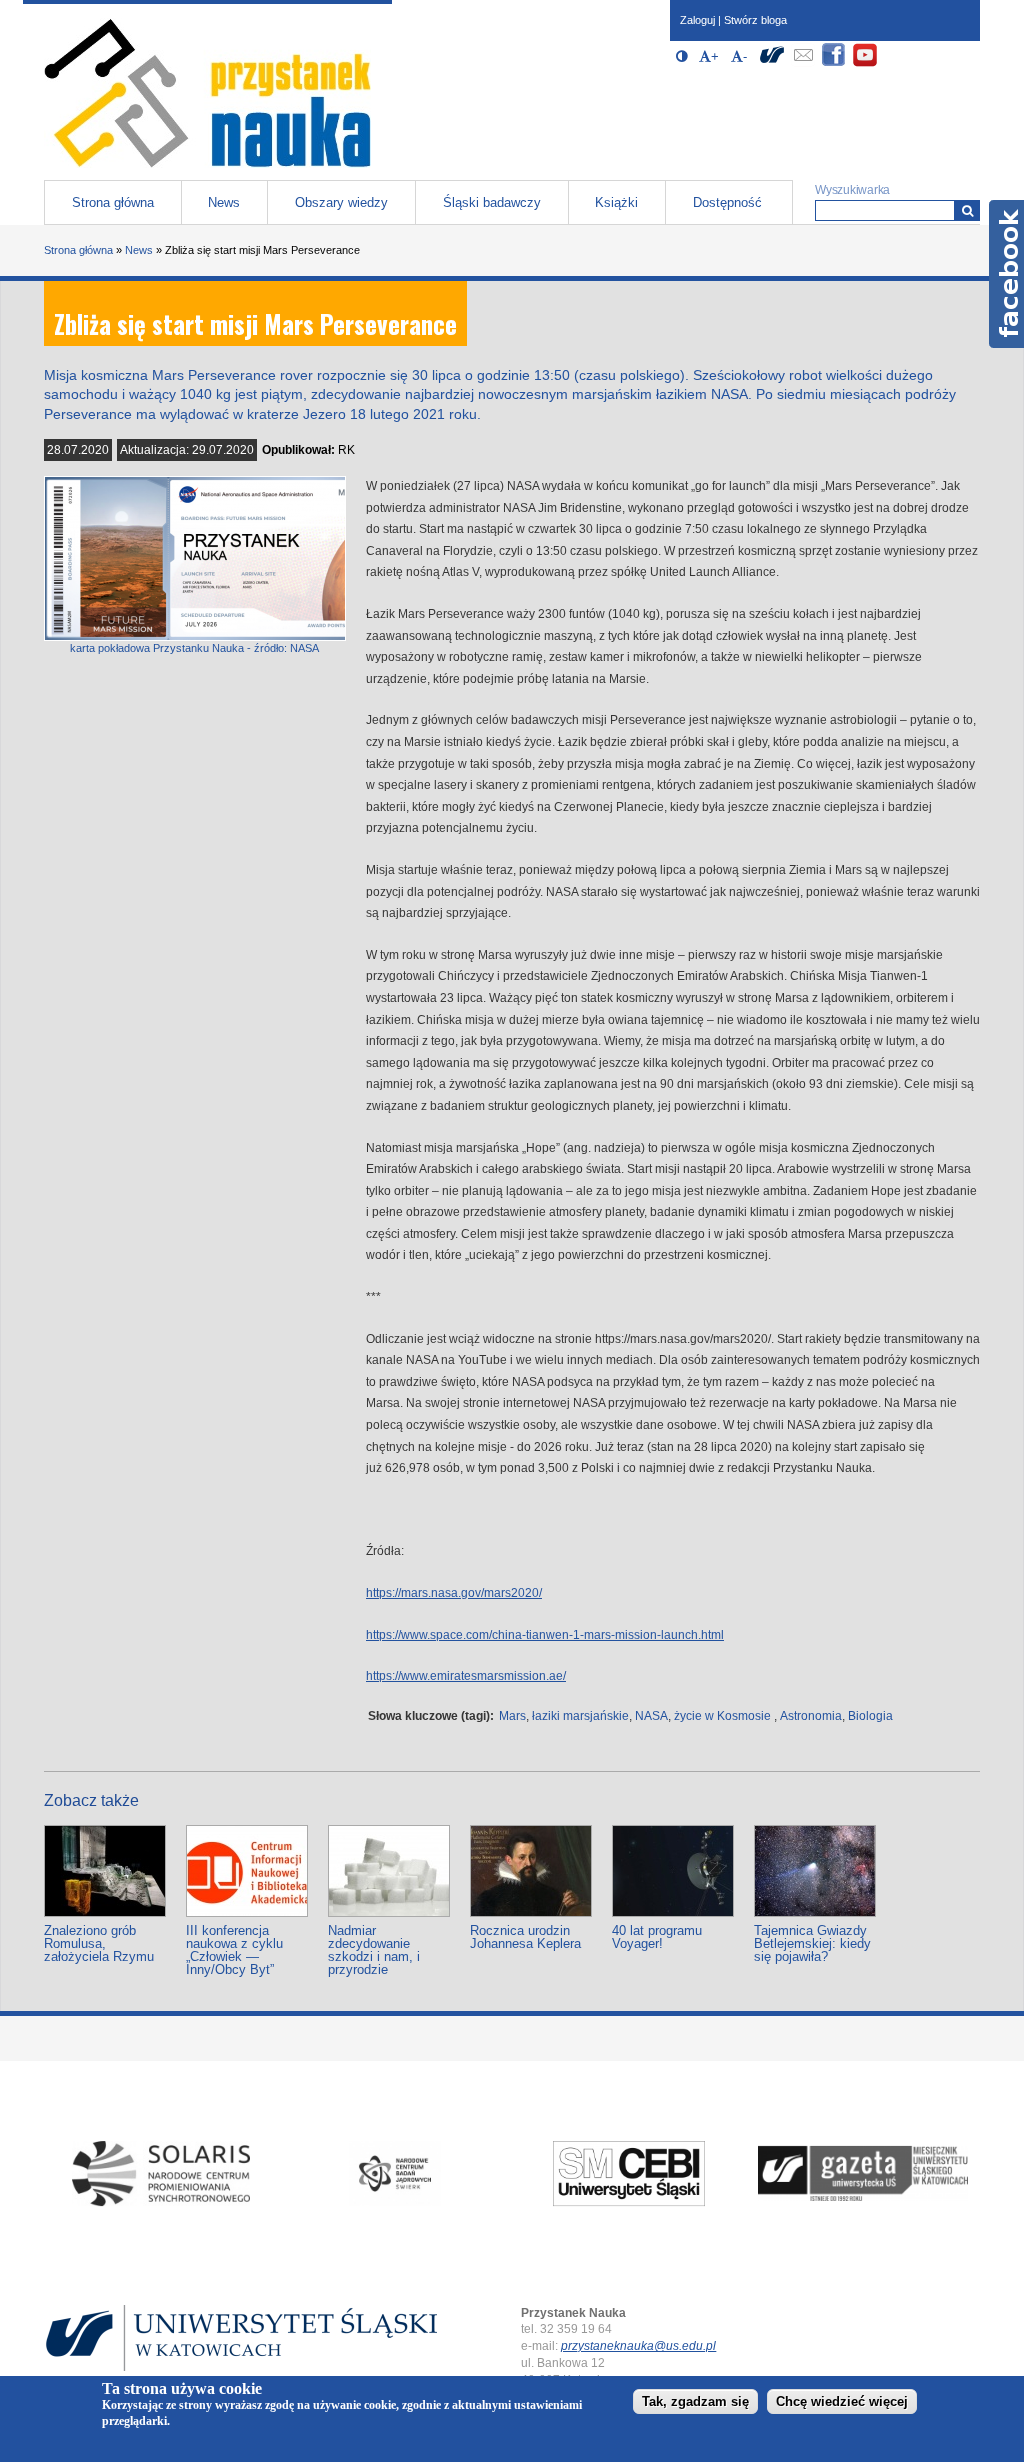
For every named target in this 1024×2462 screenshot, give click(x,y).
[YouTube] (865, 63)
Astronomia (811, 1716)
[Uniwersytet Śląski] (772, 63)
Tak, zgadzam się (695, 2401)
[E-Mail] (803, 63)
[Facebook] (834, 63)
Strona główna (113, 202)
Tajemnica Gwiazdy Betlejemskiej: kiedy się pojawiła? (812, 1943)
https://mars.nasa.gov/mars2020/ (454, 1593)
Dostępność (727, 202)
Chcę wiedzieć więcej (842, 2401)
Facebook (1006, 274)
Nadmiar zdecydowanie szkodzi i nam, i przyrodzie (374, 1950)
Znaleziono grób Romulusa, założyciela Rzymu (99, 1943)
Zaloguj (697, 20)
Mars (512, 1716)
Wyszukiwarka (852, 190)
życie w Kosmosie (722, 1716)
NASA (651, 1716)
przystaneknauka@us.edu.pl (638, 2346)
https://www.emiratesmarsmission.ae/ (466, 1676)
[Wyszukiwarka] (967, 210)
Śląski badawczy (492, 202)
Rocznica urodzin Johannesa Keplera (525, 1937)
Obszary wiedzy (341, 202)
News (224, 202)
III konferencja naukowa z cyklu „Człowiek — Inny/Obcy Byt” (234, 1950)
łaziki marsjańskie (580, 1716)
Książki (616, 202)
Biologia (870, 1716)
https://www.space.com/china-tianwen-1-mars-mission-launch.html (545, 1635)
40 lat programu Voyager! (657, 1937)
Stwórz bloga (755, 20)
